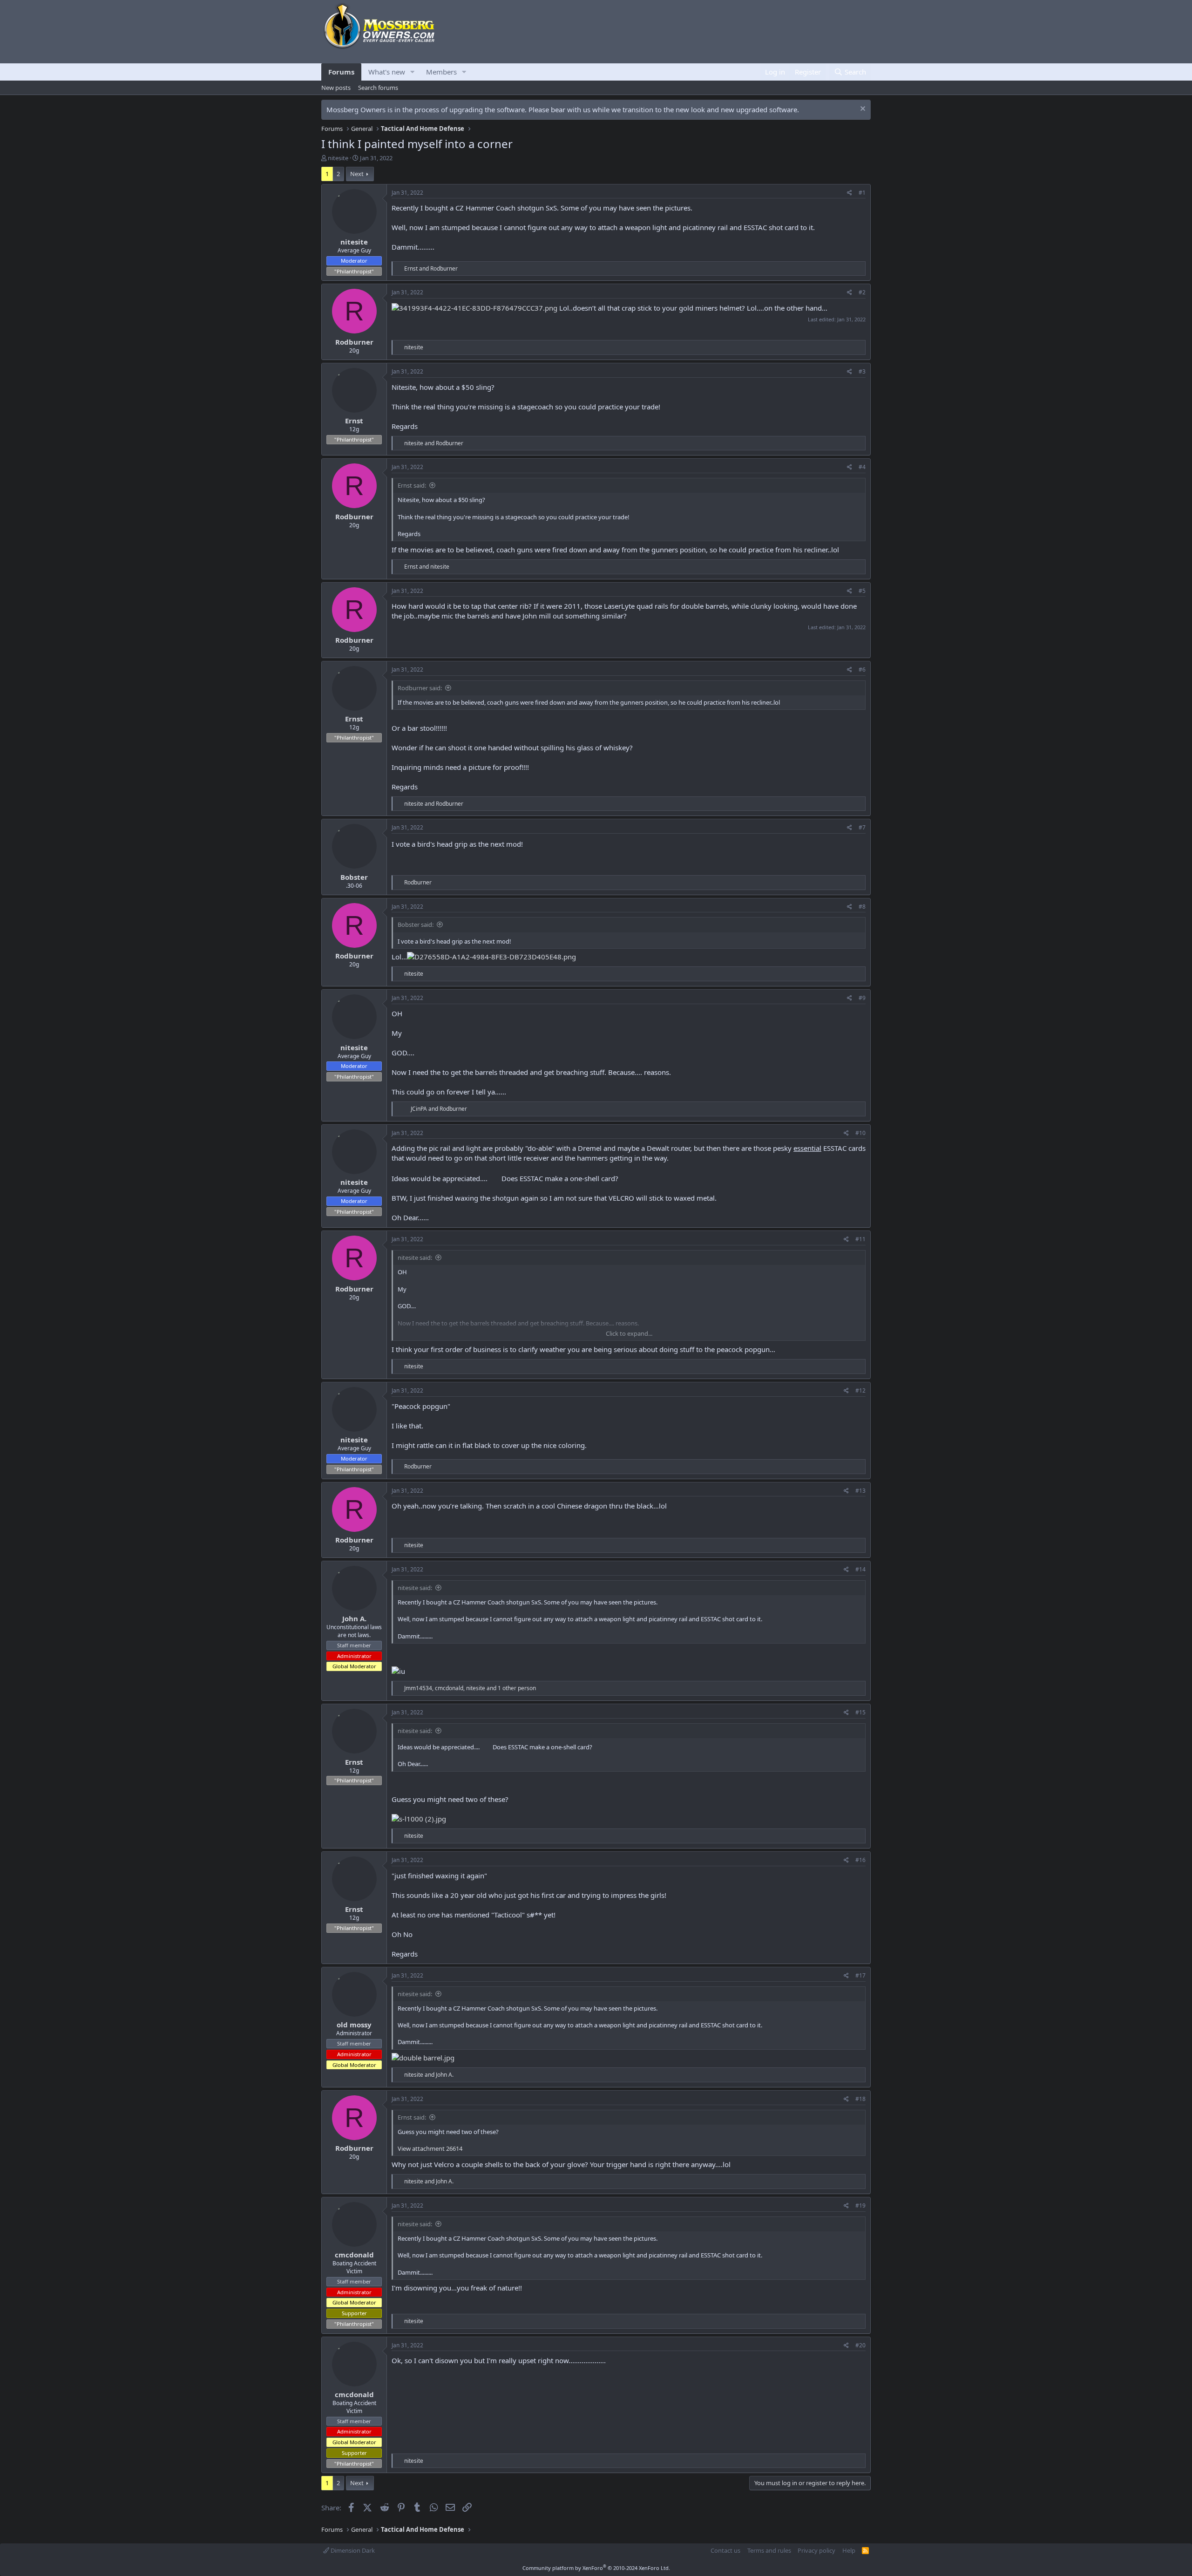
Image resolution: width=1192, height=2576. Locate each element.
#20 (860, 2345)
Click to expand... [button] (629, 1333)
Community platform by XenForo (596, 2568)
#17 (860, 1975)
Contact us (725, 2550)
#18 (860, 2099)
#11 (860, 1239)
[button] (413, 72)
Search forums (378, 88)
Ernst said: (412, 485)
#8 (862, 907)
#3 (862, 371)
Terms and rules (769, 2550)
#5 (862, 591)
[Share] (850, 193)
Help (849, 2550)
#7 (862, 827)
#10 (860, 1133)
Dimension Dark (352, 2550)
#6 (862, 669)
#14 (860, 1569)
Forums (341, 72)
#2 (862, 292)
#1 (862, 193)
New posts (336, 88)
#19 (860, 2206)
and (431, 268)
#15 (860, 1712)
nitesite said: (415, 1257)
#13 (860, 1491)
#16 (860, 1860)
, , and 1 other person (470, 1688)
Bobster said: (416, 924)
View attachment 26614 (430, 2148)
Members (441, 72)
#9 (862, 998)
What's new (387, 72)
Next (357, 174)
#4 (862, 467)
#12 (860, 1390)
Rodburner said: (420, 688)
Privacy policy (816, 2550)
